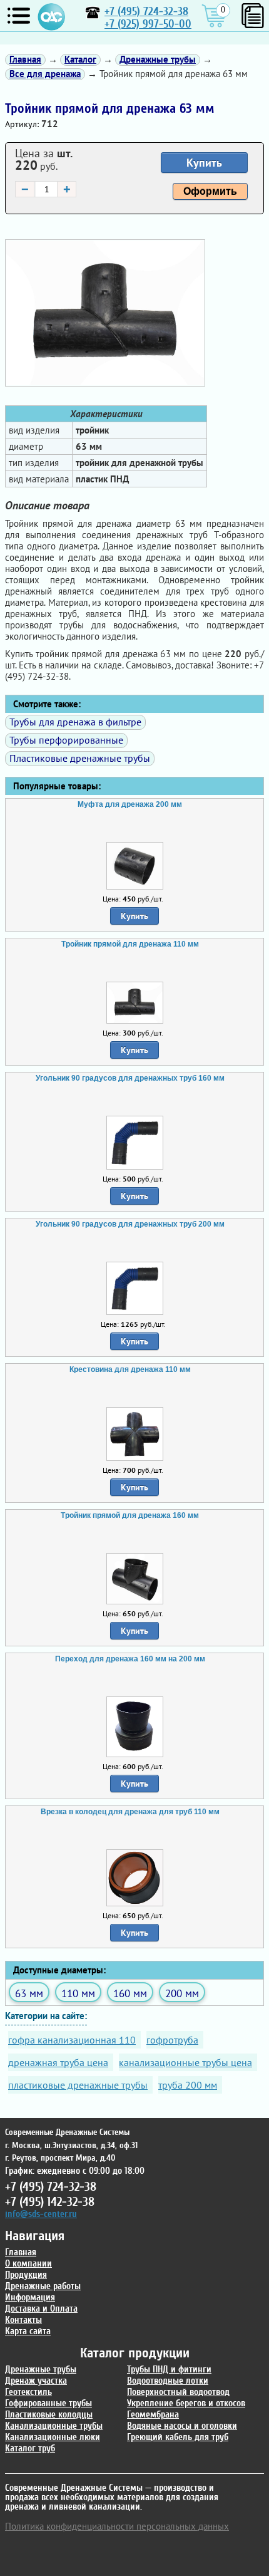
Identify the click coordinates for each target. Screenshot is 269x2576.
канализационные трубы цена (185, 2062)
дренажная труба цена (58, 2062)
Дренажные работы (43, 2286)
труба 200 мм (188, 2085)
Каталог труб (30, 2449)
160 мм (130, 1993)
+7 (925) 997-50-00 (148, 24)
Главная (21, 2252)
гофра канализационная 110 (72, 2040)
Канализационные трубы (54, 2426)
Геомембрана (153, 2415)
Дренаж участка (36, 2381)
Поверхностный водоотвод (178, 2392)
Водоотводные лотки (168, 2381)
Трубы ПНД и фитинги (169, 2370)
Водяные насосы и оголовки (182, 2426)
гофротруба (172, 2040)
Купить (204, 163)
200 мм (182, 1993)
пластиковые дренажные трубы (78, 2085)
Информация (30, 2298)
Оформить (210, 191)
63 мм (29, 1993)
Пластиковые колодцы (49, 2415)
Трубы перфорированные (66, 740)
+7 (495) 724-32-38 (146, 12)
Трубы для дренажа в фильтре (75, 722)
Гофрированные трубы (48, 2403)
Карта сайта (28, 2331)
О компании (28, 2264)
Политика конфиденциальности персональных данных (117, 2526)
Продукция (26, 2275)
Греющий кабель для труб (178, 2437)
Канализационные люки (53, 2437)
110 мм (78, 1993)
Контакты (23, 2320)
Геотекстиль (28, 2392)
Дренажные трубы (41, 2370)
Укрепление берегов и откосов (186, 2403)
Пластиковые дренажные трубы (80, 758)
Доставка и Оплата (41, 2309)
